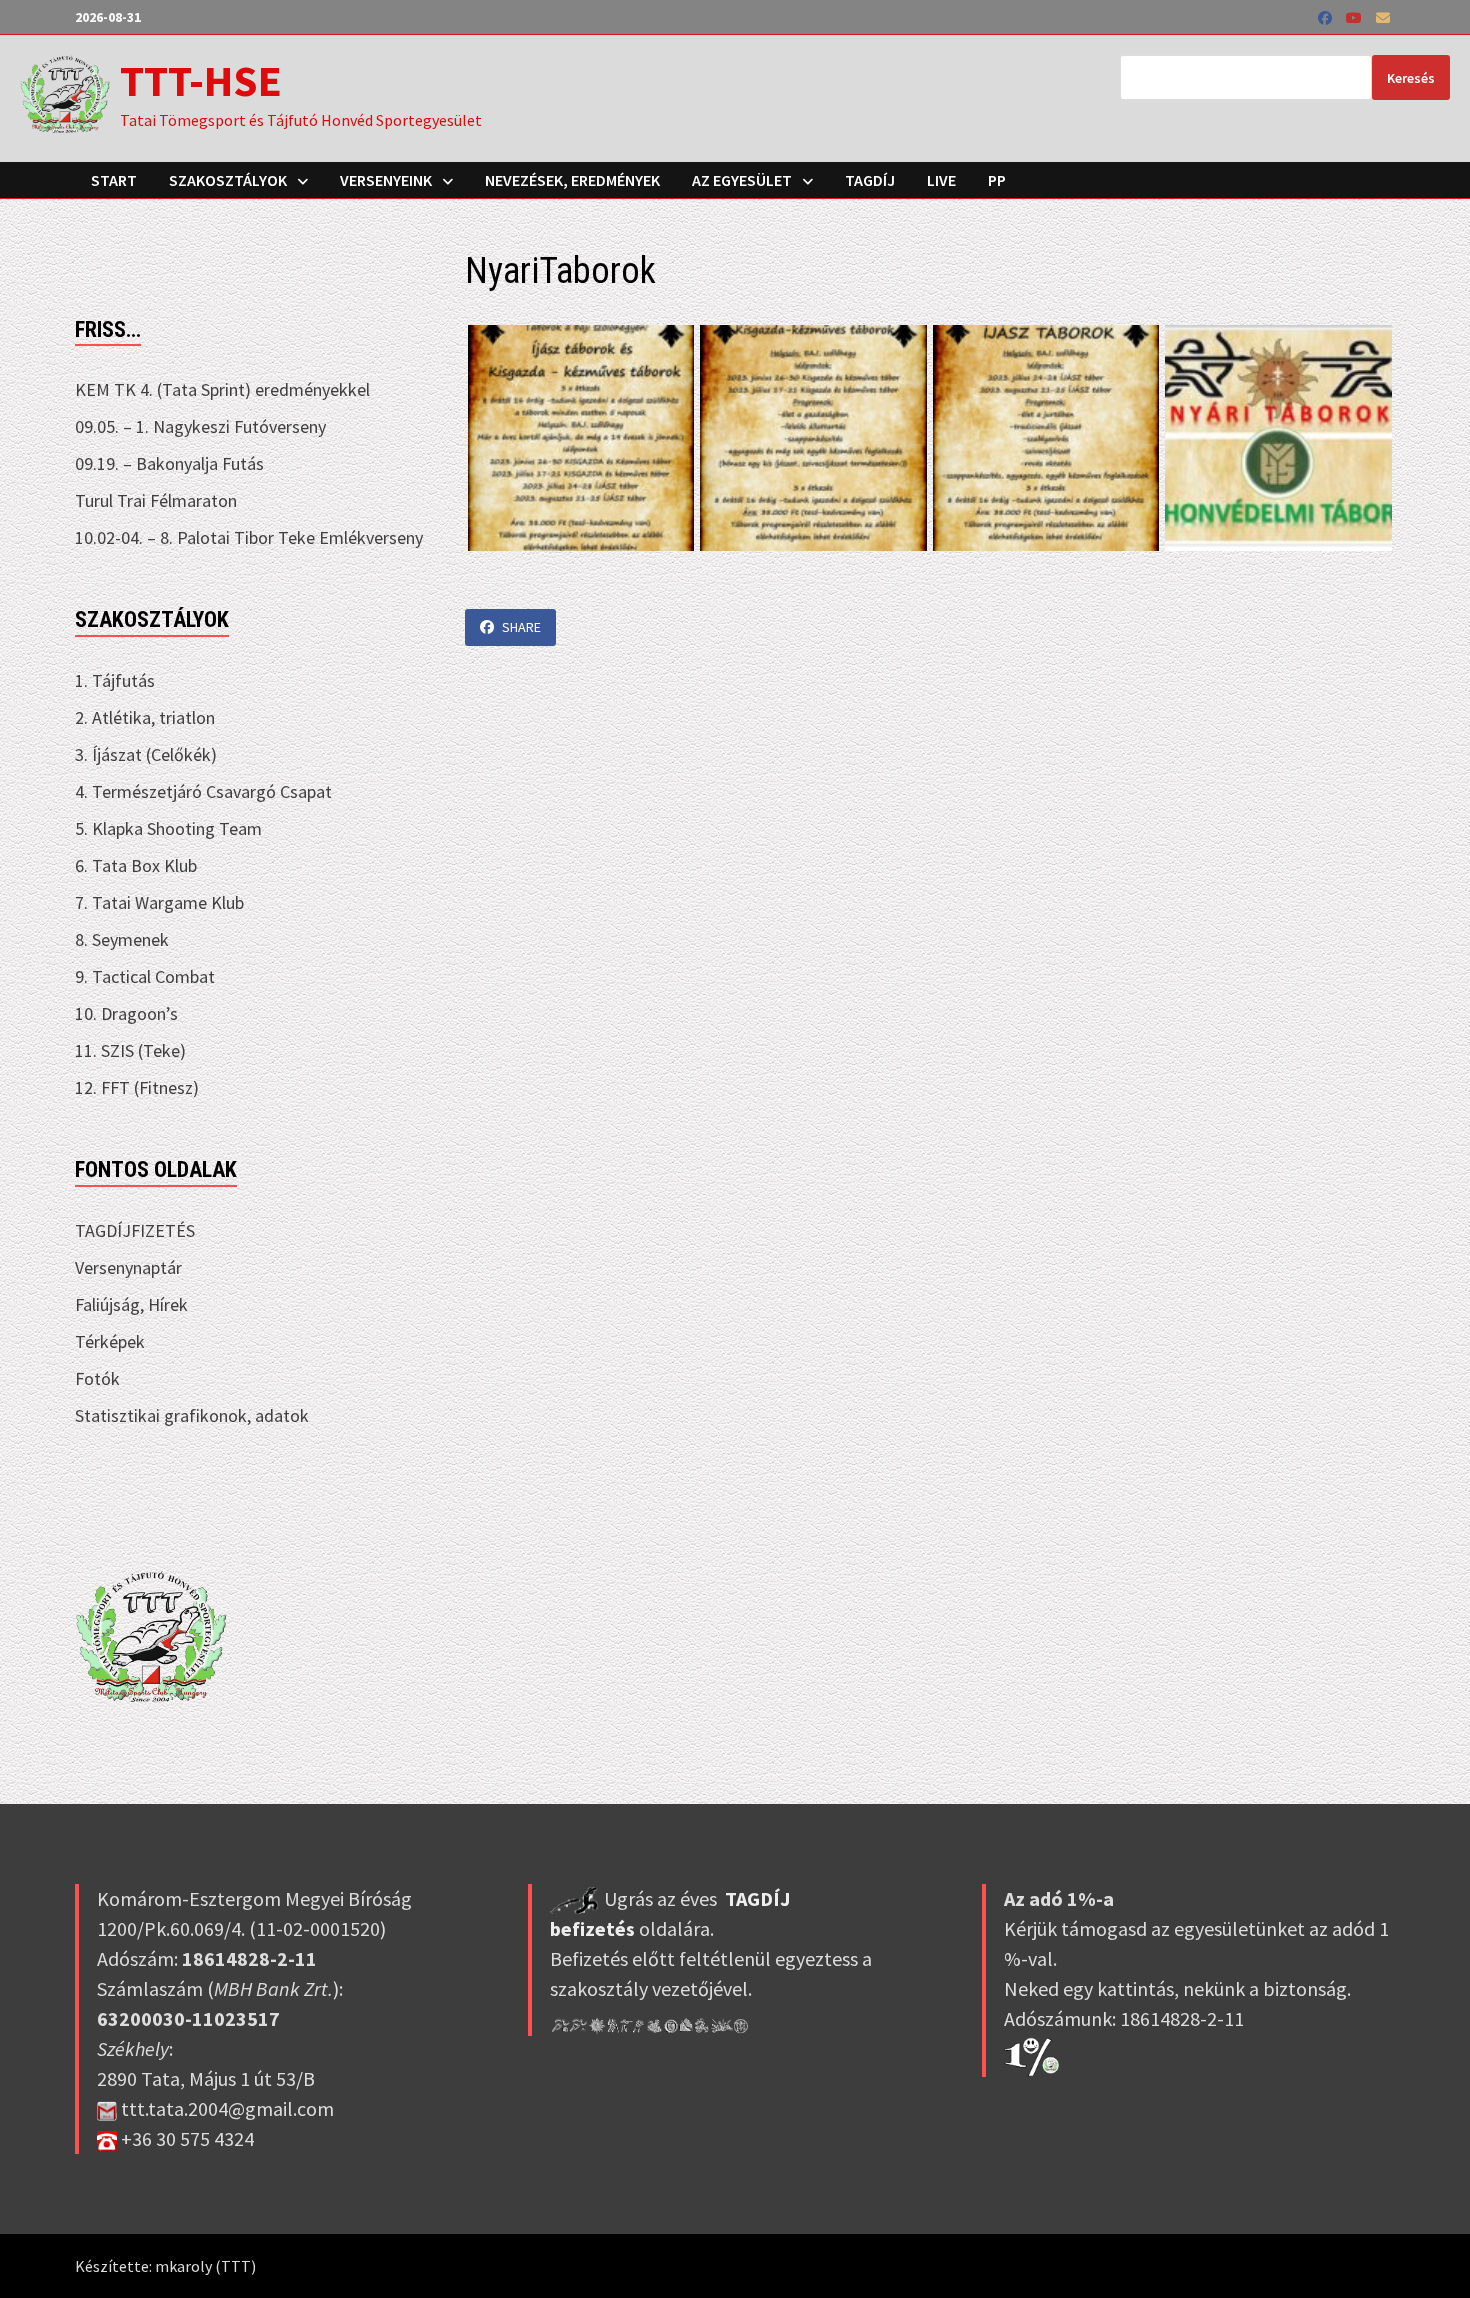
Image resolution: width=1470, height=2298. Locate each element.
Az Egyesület (742, 180)
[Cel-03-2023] (1046, 438)
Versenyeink (386, 180)
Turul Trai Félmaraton (156, 500)
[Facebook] (1327, 16)
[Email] (1383, 16)
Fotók (97, 1378)
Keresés (1411, 78)
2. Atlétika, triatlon (145, 717)
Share (521, 627)
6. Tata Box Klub (136, 865)
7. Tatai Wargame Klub (159, 902)
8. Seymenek (122, 939)
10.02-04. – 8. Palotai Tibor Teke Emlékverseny (249, 537)
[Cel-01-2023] (581, 438)
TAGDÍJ (870, 180)
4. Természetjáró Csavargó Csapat (203, 791)
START (114, 180)
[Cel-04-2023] (1278, 438)
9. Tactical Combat (145, 976)
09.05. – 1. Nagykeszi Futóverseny (200, 426)
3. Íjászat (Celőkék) (146, 754)
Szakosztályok (228, 180)
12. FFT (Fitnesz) (137, 1087)
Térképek (110, 1341)
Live (941, 180)
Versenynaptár (128, 1267)
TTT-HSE (201, 80)
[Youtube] (1356, 16)
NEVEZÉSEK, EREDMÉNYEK (572, 180)
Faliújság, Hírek (131, 1304)
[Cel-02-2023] (813, 438)
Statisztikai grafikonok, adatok (192, 1415)
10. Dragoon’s (126, 1013)
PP (997, 180)
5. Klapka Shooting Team (168, 828)
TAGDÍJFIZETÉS (135, 1230)
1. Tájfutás (115, 680)
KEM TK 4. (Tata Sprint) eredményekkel (222, 389)
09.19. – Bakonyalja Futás (169, 463)
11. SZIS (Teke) (130, 1050)
